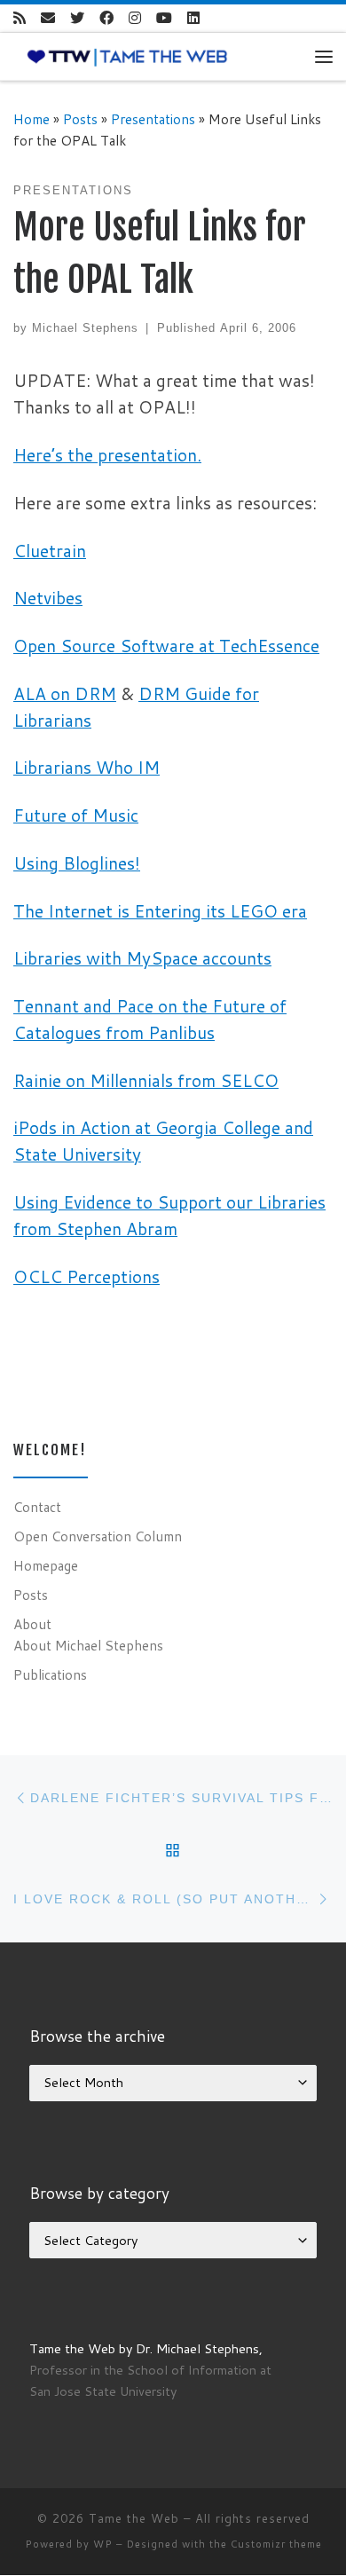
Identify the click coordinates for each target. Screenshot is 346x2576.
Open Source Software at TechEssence (166, 646)
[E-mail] (48, 18)
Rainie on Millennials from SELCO (146, 1080)
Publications (50, 1674)
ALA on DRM (65, 693)
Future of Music (76, 815)
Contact (37, 1507)
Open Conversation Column (98, 1536)
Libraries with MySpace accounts (142, 958)
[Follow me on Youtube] (164, 18)
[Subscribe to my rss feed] (20, 18)
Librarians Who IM (86, 767)
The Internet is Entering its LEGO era (160, 911)
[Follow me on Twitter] (77, 18)
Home (31, 119)
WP (103, 2544)
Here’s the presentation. (107, 455)
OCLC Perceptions (86, 1276)
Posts (80, 119)
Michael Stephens (85, 328)
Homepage (46, 1565)
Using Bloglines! (77, 863)
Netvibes (48, 598)
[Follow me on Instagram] (135, 18)
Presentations (153, 119)
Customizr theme (276, 2544)
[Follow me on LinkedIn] (193, 18)
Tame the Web (134, 2518)
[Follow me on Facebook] (106, 18)
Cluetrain (50, 551)
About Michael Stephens (88, 1645)
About (32, 1624)
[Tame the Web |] (127, 56)
